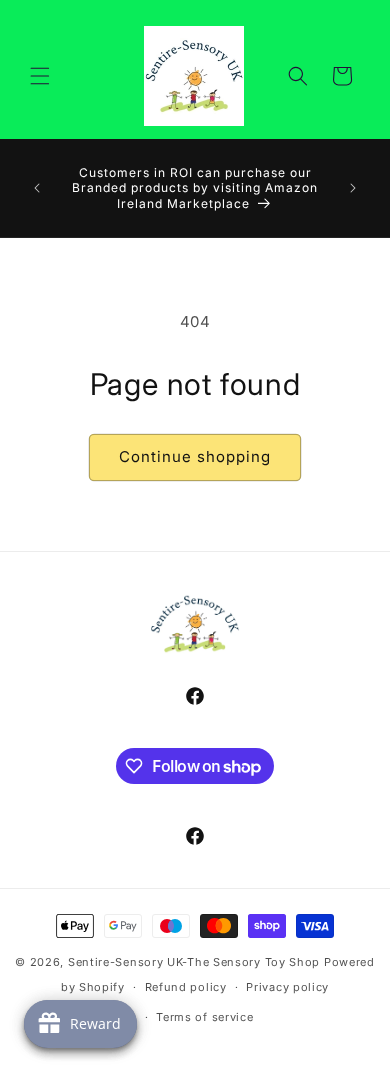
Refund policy (186, 987)
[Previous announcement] (37, 188)
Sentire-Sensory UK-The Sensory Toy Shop (194, 962)
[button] (40, 76)
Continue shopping (195, 456)
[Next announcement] (353, 188)
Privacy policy (287, 987)
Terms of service (204, 1017)
